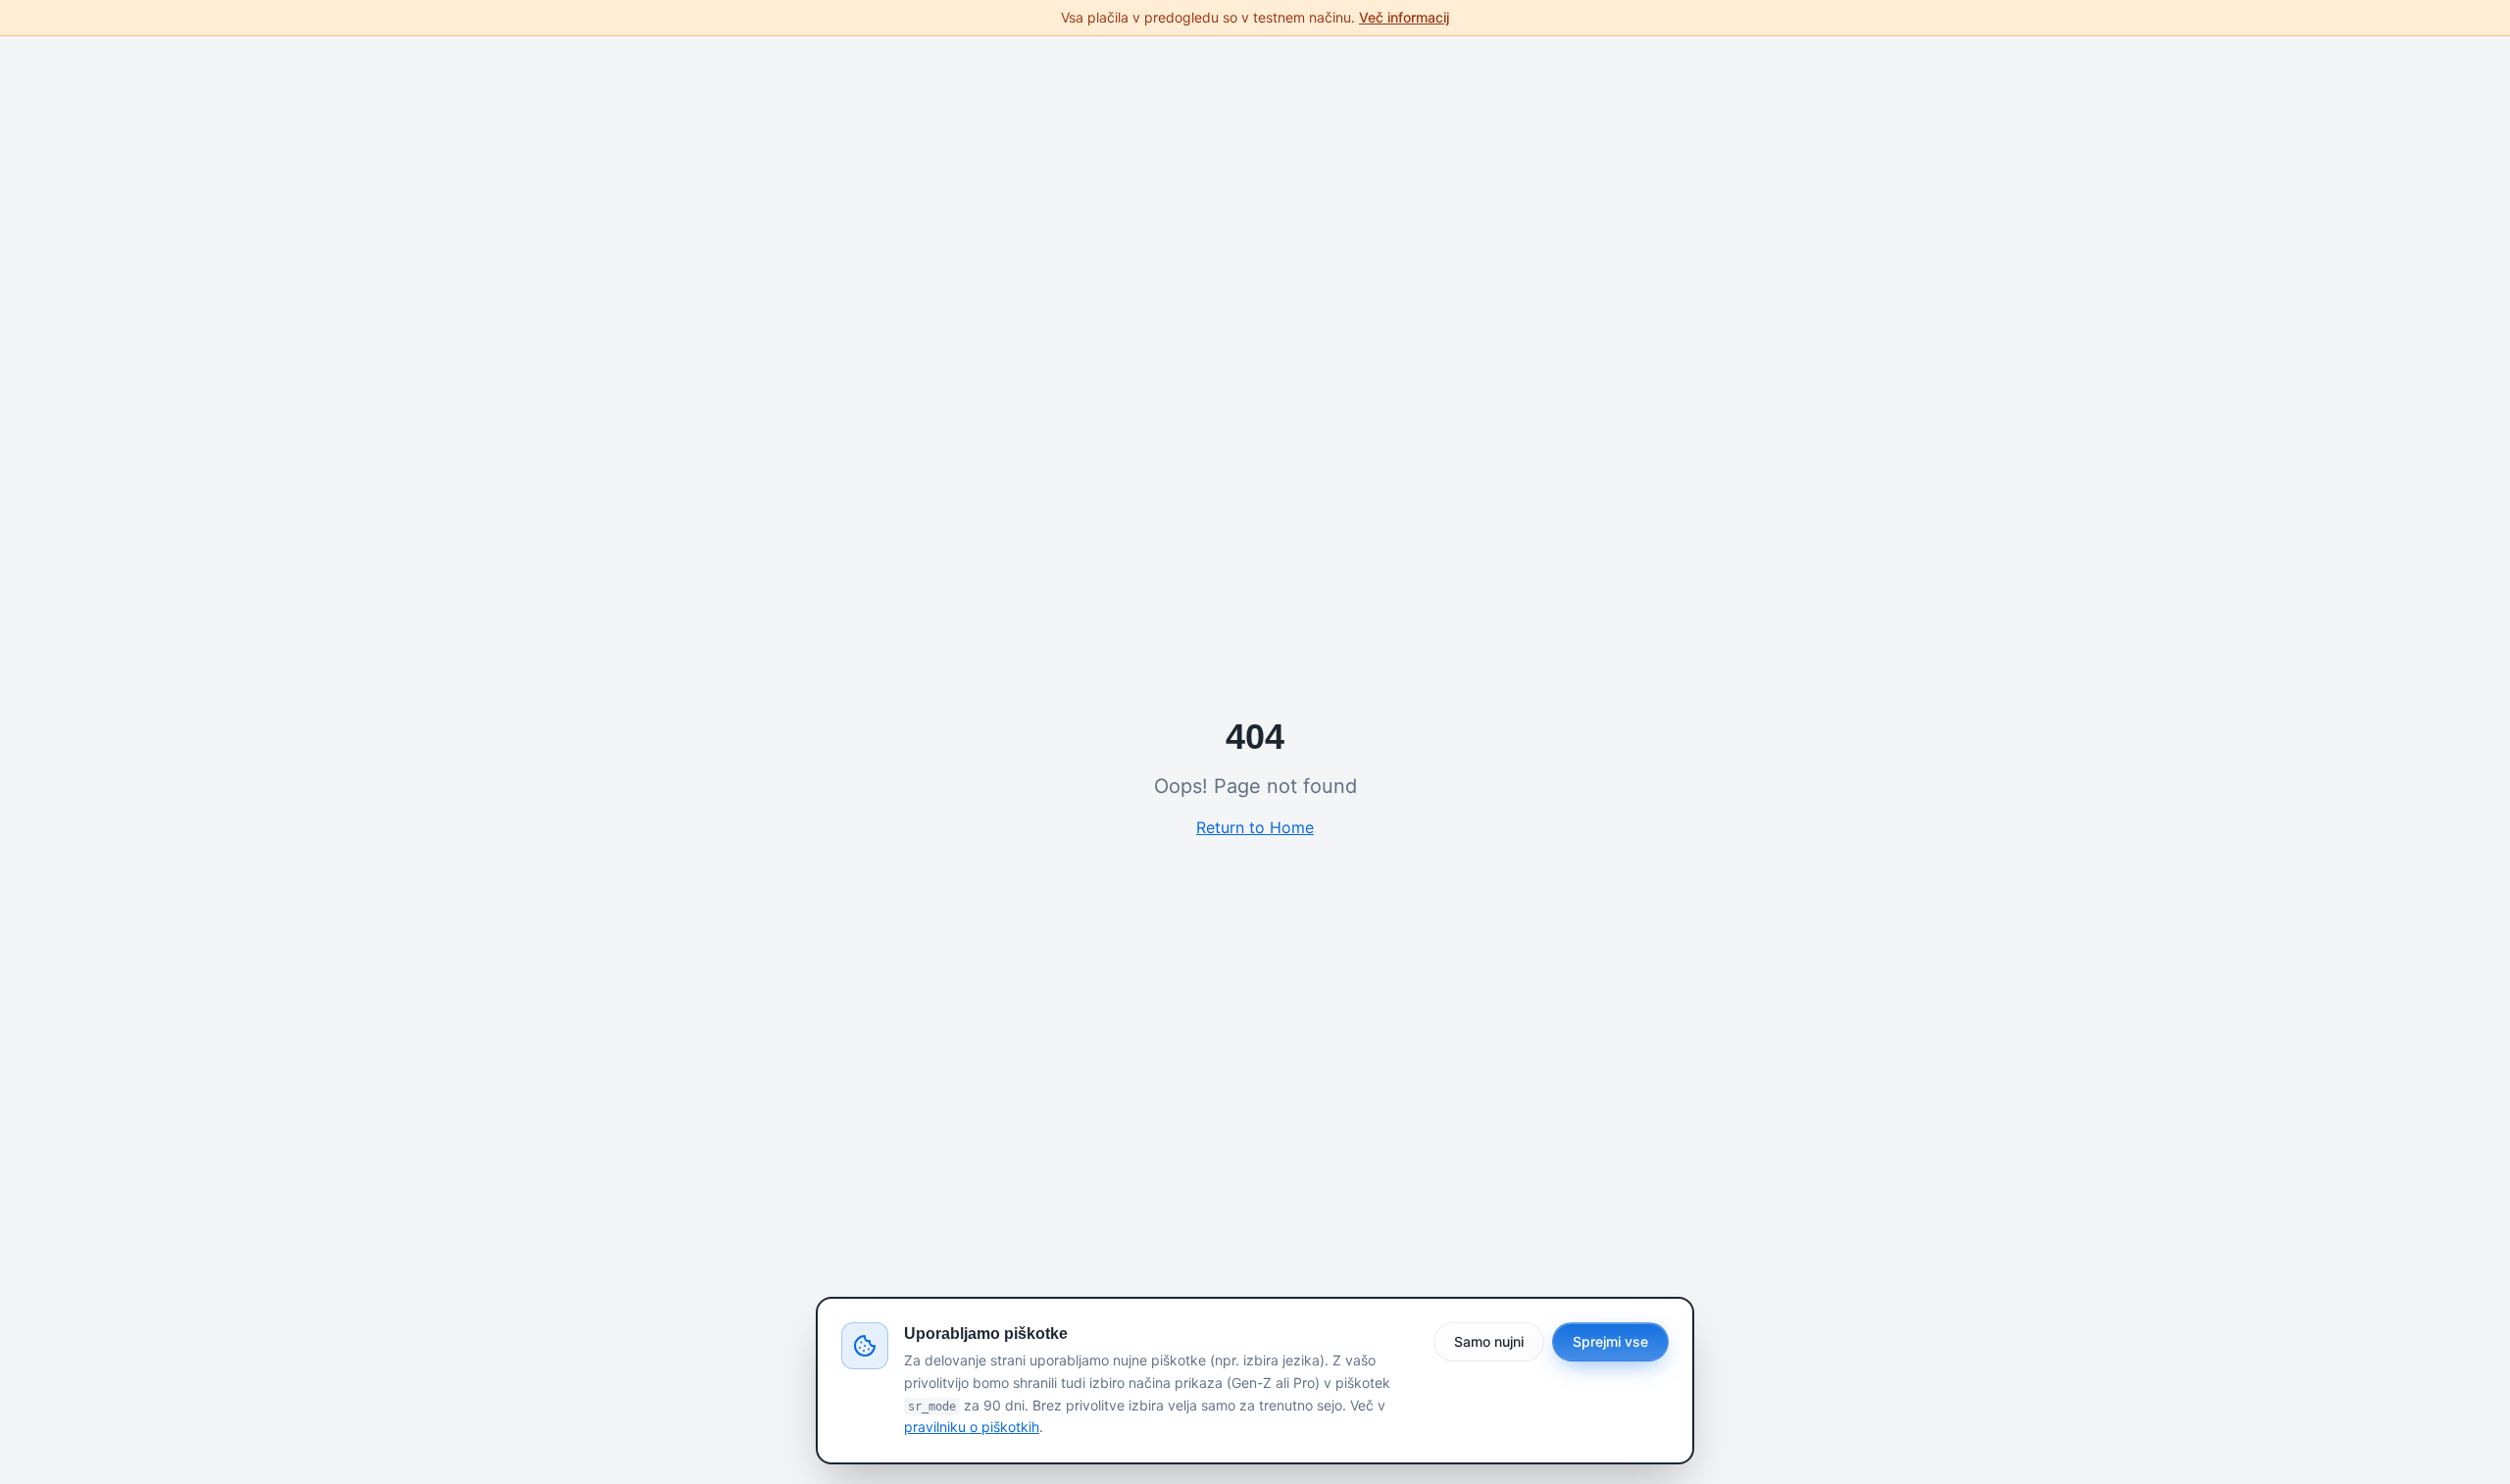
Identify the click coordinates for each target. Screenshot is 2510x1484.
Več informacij (1404, 17)
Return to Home (1255, 827)
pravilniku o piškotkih (972, 1427)
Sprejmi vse (1610, 1341)
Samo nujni (1489, 1341)
